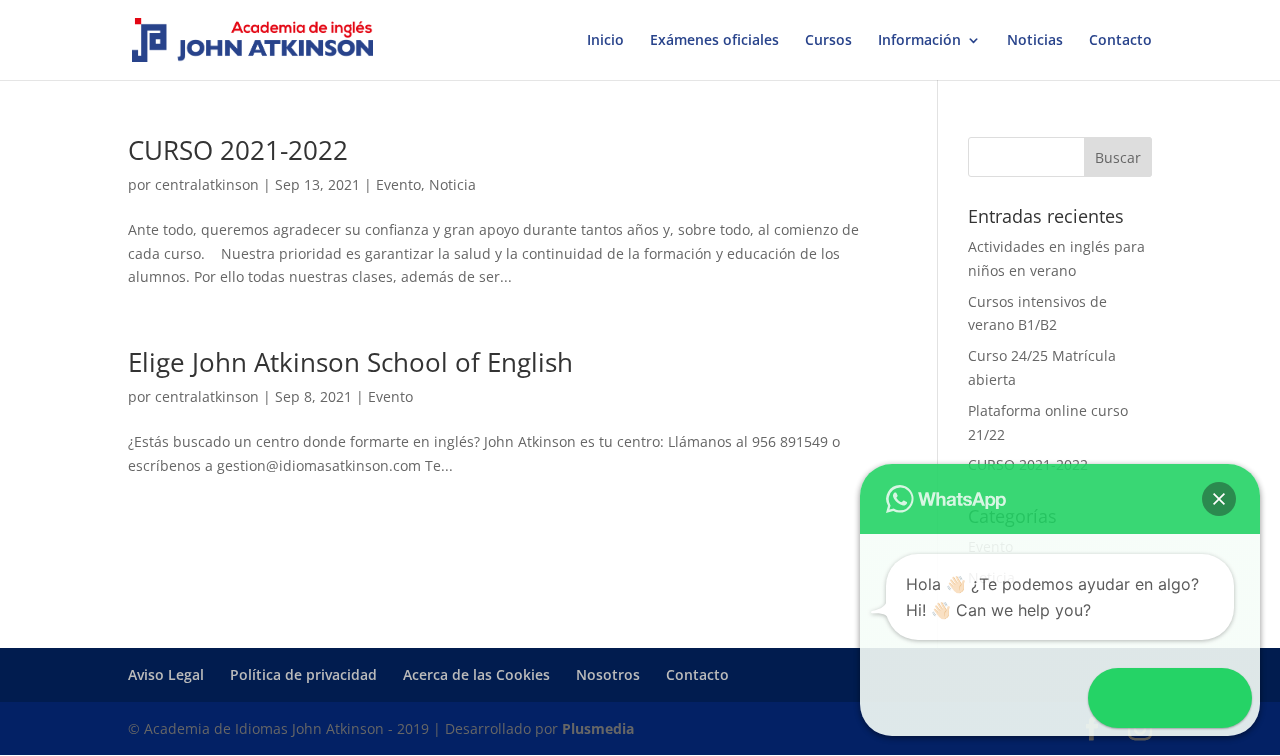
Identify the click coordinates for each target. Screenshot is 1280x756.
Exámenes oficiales (714, 41)
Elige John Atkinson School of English (350, 362)
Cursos (828, 41)
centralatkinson (207, 184)
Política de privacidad (303, 674)
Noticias (1035, 41)
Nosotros (608, 674)
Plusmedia (598, 728)
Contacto (1120, 41)
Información (919, 41)
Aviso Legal (166, 674)
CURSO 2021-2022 (238, 150)
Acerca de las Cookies (476, 674)
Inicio (605, 41)
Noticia (452, 184)
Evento (398, 184)
